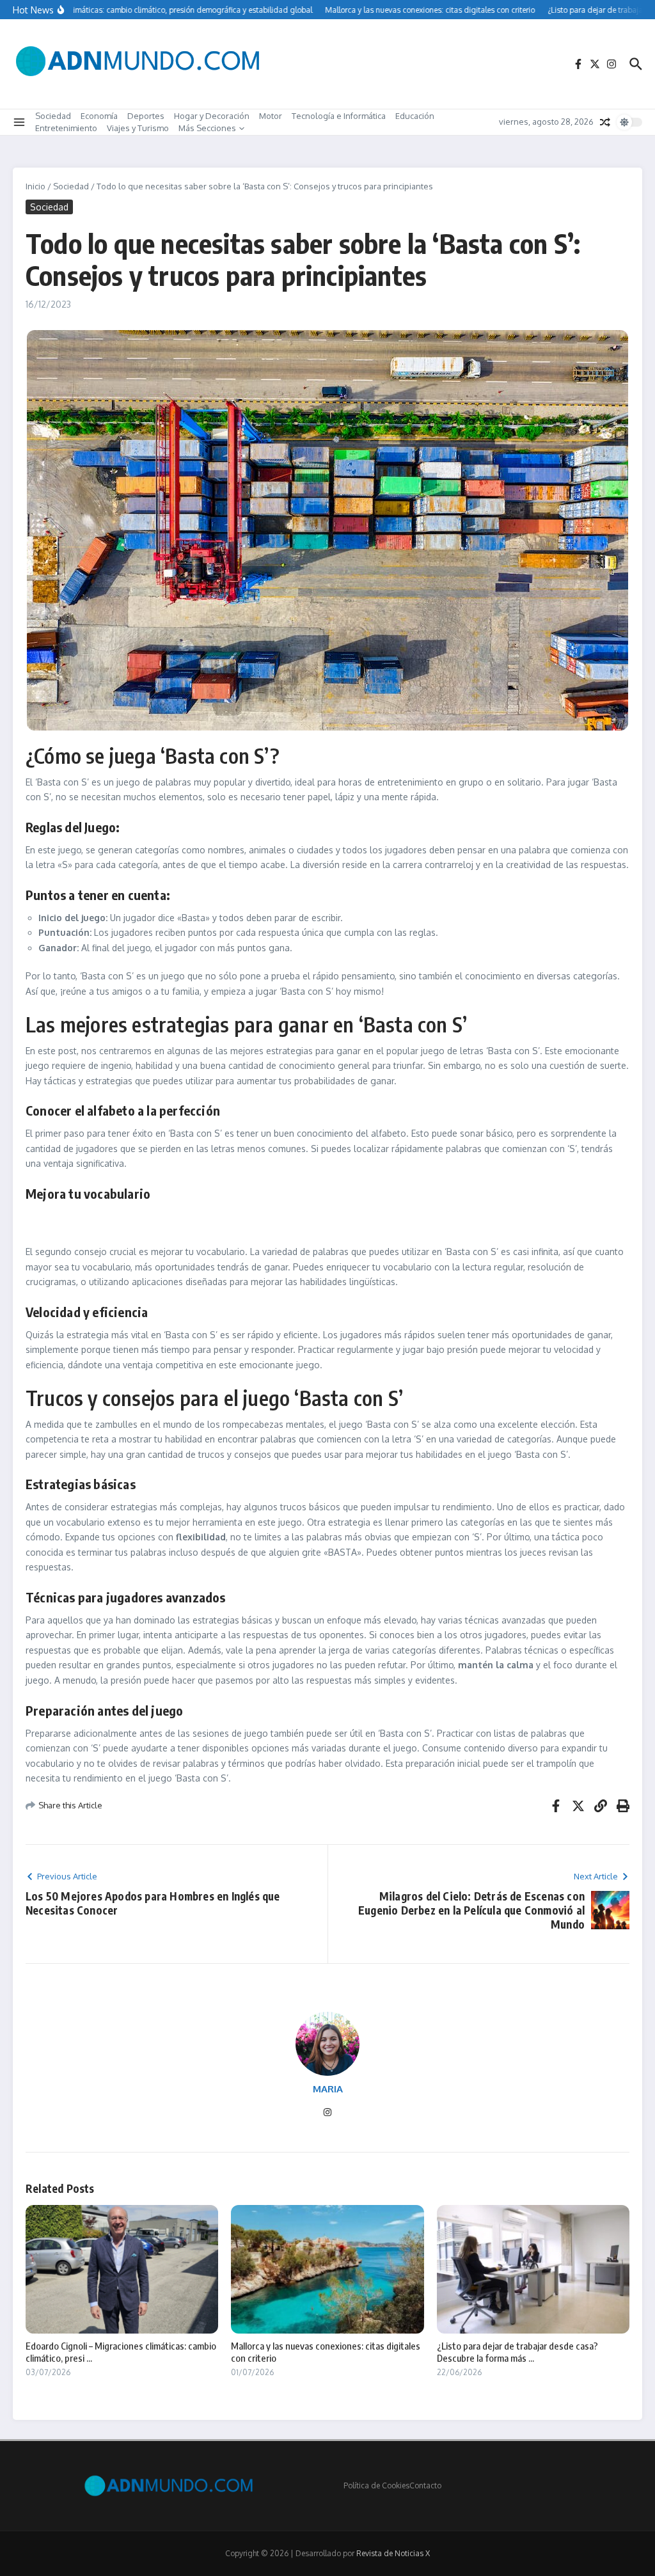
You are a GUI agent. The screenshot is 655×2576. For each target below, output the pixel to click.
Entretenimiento (66, 128)
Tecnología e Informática (339, 116)
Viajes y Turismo (138, 128)
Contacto (425, 2485)
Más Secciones (207, 128)
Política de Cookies (376, 2485)
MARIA (328, 2089)
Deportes (146, 116)
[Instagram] (327, 2113)
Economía (99, 116)
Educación (415, 116)
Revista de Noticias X (393, 2553)
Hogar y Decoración (212, 116)
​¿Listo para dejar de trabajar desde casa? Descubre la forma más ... (517, 2352)
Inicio (36, 186)
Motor (271, 116)
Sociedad (53, 116)
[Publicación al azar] (605, 122)
